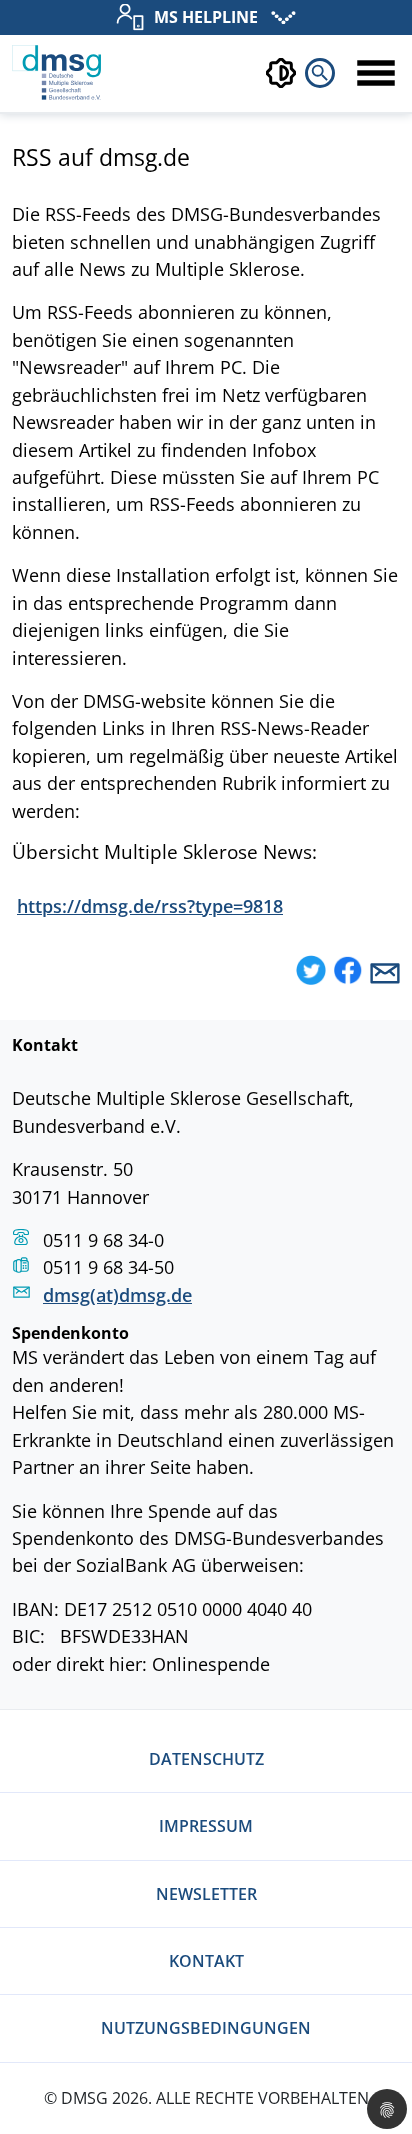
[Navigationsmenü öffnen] (376, 73)
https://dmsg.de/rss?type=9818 (150, 905)
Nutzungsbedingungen (206, 2028)
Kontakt (206, 1961)
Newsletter (206, 1894)
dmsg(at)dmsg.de (117, 1294)
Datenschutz (206, 1759)
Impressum (206, 1826)
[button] (311, 972)
